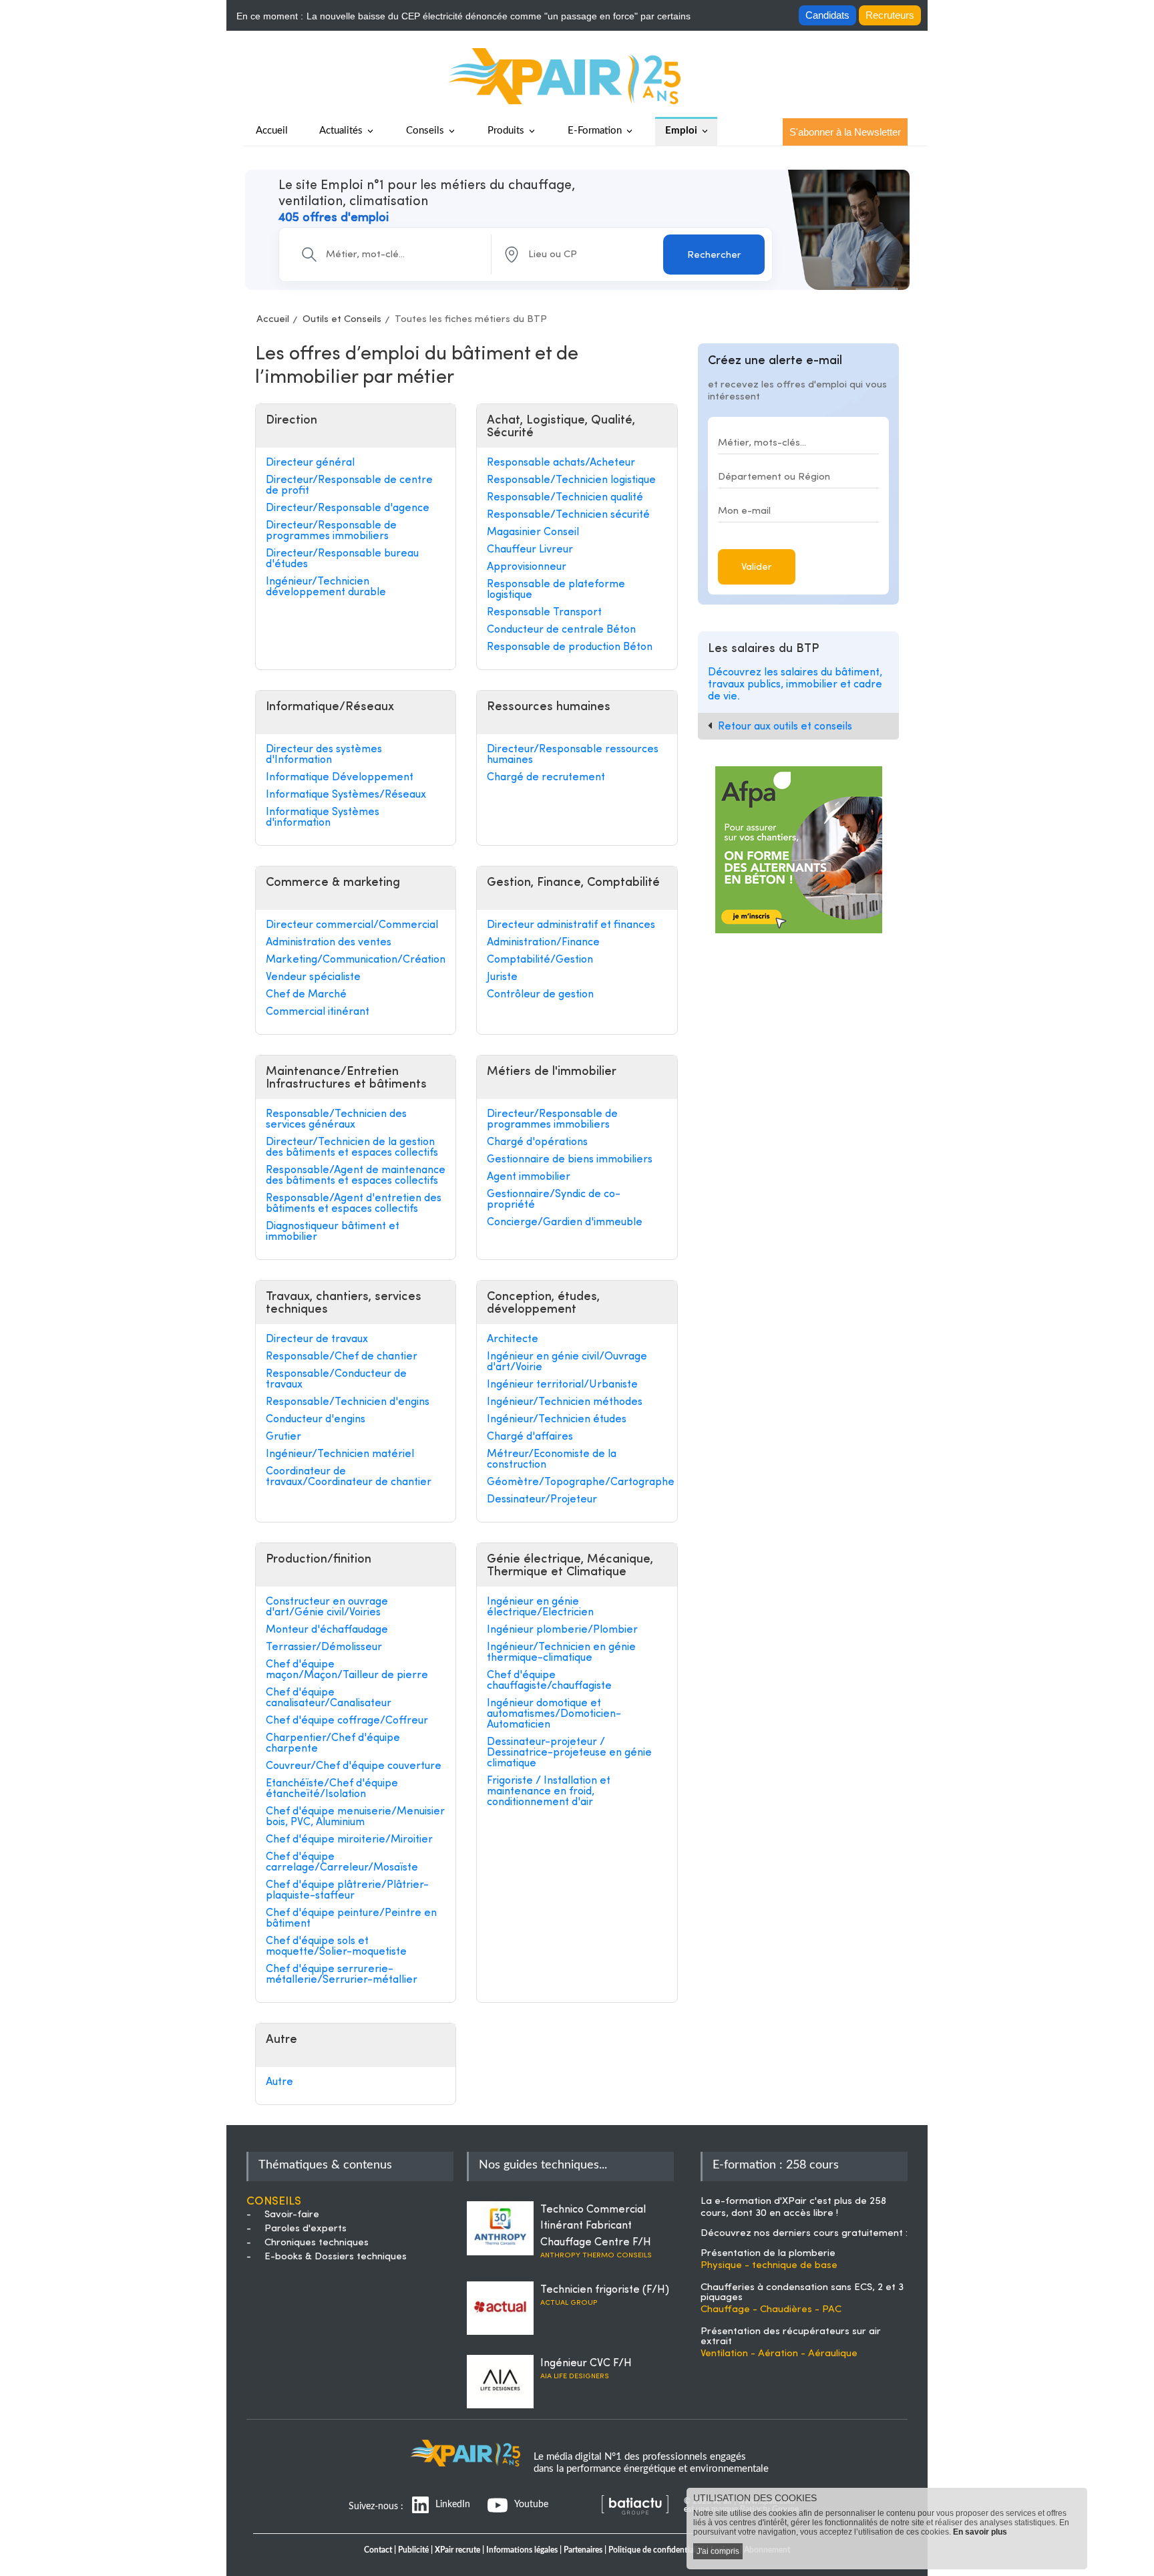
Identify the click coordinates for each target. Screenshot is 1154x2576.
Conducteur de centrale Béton (561, 630)
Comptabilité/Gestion (540, 960)
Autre (279, 2082)
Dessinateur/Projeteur (542, 1500)
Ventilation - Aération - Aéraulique (779, 2354)
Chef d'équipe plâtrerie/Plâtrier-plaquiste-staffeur (347, 1891)
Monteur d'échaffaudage (327, 1630)
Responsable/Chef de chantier (342, 1357)
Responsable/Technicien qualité (565, 498)
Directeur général (310, 463)
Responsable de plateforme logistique (556, 590)
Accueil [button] (272, 131)
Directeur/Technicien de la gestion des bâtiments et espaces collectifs (352, 1148)
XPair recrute (457, 2550)
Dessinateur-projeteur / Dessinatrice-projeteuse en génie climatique (569, 1753)
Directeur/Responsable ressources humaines (573, 755)
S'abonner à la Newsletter (845, 132)
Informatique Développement (340, 778)
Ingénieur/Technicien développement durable (326, 587)
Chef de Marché (306, 995)
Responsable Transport (544, 613)
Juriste (502, 977)
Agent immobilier (529, 1177)
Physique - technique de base (769, 2266)
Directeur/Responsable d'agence (348, 508)
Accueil (273, 320)
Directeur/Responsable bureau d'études (342, 559)
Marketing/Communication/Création (356, 960)
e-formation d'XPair (761, 2202)
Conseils (425, 131)
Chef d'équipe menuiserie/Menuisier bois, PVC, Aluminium (355, 1817)
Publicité (413, 2550)
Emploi (681, 131)
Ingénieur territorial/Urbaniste (562, 1385)
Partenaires (583, 2550)
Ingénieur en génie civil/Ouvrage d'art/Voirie (567, 1362)
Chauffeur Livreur (530, 550)
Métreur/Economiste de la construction (552, 1460)
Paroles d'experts (306, 2229)
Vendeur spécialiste (313, 977)
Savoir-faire (292, 2215)
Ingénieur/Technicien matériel (340, 1454)
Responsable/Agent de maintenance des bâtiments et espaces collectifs (356, 1176)
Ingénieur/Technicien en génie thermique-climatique (561, 1653)
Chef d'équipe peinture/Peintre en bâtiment (351, 1919)
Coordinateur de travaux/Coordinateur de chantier (349, 1477)
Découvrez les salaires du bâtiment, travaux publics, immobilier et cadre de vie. (795, 684)
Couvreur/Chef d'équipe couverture (354, 1766)
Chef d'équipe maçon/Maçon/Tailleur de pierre (347, 1670)
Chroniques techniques (317, 2243)
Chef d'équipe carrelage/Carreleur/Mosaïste (342, 1863)
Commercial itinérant (318, 1012)
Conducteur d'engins (316, 1420)
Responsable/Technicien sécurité (568, 515)
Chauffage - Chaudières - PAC (771, 2310)
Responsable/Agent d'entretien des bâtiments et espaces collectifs (354, 1204)
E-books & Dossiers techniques (336, 2257)
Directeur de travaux (317, 1339)
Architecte (513, 1339)
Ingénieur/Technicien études (557, 1420)
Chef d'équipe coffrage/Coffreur (347, 1721)
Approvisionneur (527, 567)
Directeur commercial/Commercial (352, 925)
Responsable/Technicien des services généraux (336, 1120)
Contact (378, 2550)
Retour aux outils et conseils (785, 727)
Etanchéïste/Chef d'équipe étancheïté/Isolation (332, 1789)
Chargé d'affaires (530, 1437)
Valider (757, 568)
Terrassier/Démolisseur (324, 1647)
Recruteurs (890, 15)
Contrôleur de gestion (540, 995)
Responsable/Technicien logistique (571, 480)
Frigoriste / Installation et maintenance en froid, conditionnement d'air (549, 1792)
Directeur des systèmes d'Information (324, 755)
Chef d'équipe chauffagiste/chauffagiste (549, 1681)
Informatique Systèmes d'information (323, 818)
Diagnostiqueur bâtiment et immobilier (333, 1232)
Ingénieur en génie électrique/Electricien (540, 1607)
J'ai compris (718, 2551)
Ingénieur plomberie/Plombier (562, 1630)
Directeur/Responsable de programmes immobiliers (331, 531)
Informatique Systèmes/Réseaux (346, 795)
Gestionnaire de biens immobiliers (570, 1160)
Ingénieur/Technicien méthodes (565, 1402)
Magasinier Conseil (533, 532)
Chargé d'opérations (537, 1142)
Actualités (341, 131)
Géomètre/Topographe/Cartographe (577, 1482)
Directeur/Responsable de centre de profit (349, 486)
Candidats (827, 15)
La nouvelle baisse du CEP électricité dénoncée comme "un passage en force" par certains (499, 16)
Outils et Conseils (342, 320)
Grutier (283, 1437)
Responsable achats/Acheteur (561, 463)
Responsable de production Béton (570, 647)
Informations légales (522, 2550)
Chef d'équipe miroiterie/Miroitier (349, 1840)
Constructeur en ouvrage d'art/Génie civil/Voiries (327, 1607)
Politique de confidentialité (656, 2550)
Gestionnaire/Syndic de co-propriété (554, 1200)
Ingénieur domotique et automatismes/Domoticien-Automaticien (554, 1714)
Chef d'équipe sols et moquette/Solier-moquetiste (336, 1947)
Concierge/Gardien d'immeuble (565, 1223)
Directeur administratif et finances (571, 925)
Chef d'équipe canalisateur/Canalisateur (329, 1698)
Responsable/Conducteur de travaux (336, 1380)
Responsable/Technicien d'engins (348, 1402)
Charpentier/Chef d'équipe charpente (333, 1744)
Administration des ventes (329, 943)
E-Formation (595, 131)
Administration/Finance (543, 943)
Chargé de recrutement (546, 778)
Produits (506, 131)
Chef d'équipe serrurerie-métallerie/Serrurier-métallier (342, 1975)
